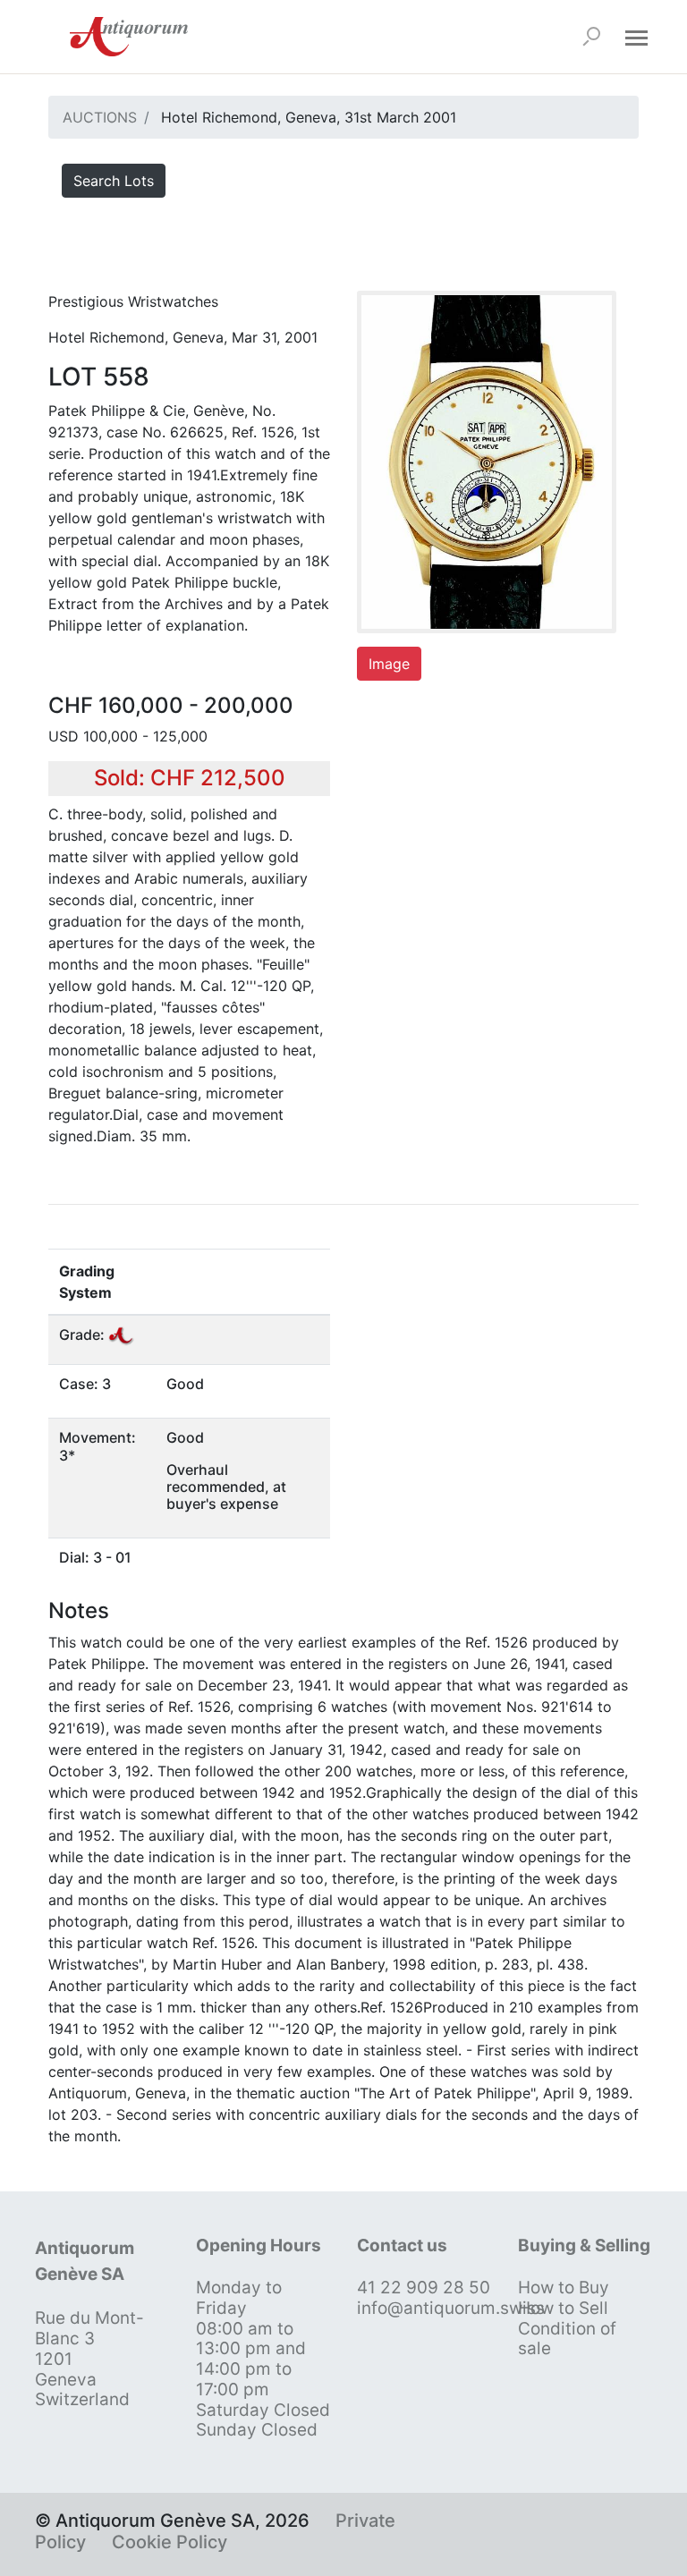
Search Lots (114, 181)
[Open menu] (636, 37)
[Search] (591, 37)
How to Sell (563, 2308)
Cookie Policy (170, 2542)
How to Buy (564, 2288)
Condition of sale (567, 2339)
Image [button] (389, 664)
